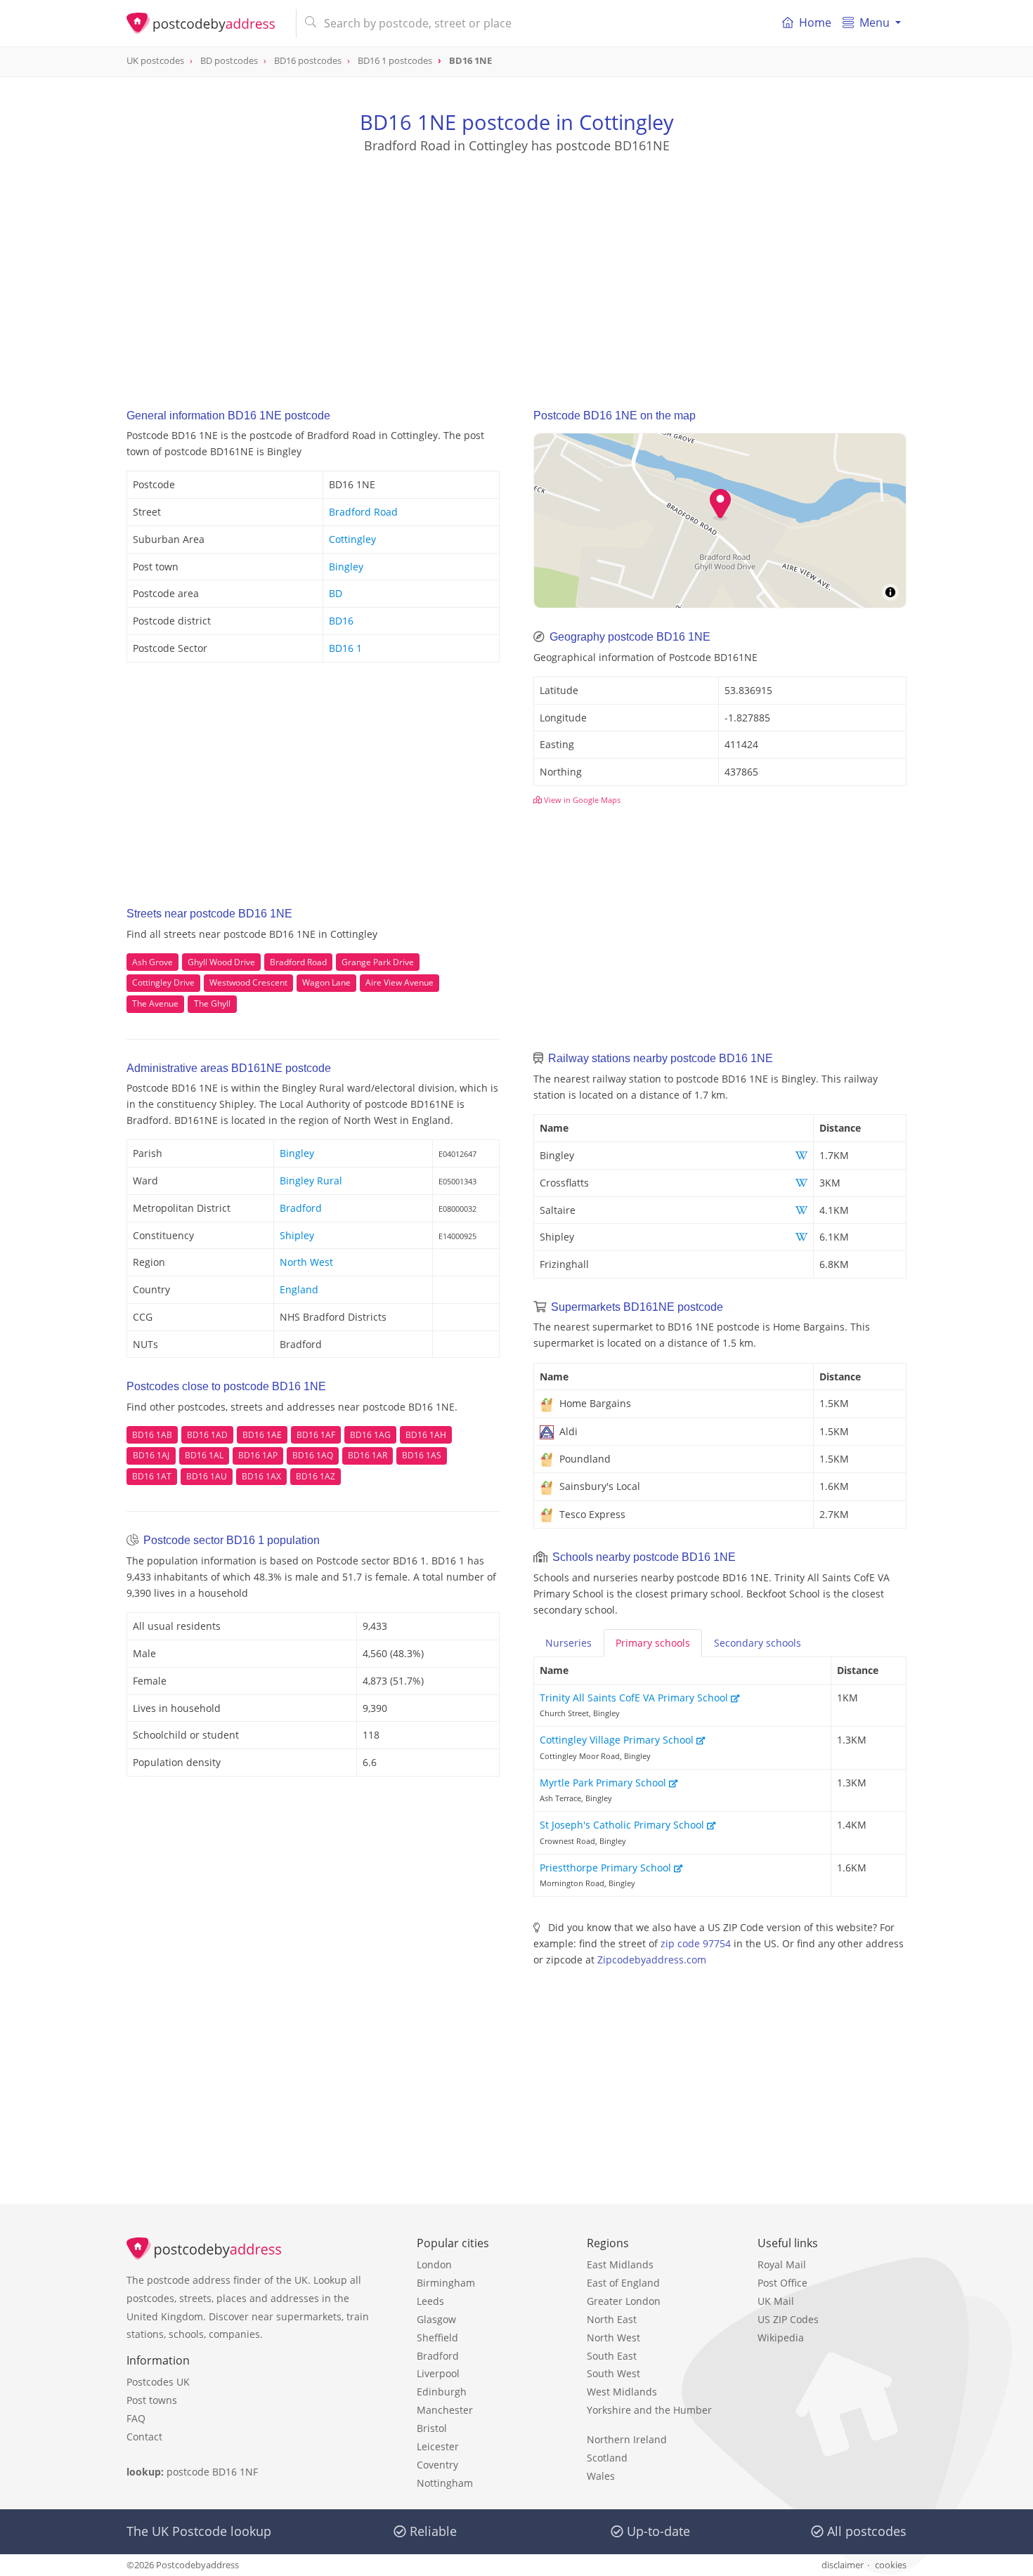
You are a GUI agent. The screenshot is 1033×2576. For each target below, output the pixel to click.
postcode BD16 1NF (212, 2472)
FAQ (136, 2418)
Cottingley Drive (163, 982)
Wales (601, 2476)
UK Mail (776, 2301)
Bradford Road (363, 512)
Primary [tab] (653, 1643)
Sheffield (437, 2338)
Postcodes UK (158, 2382)
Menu (875, 22)
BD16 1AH (426, 1435)
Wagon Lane (326, 982)
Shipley (297, 1235)
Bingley (346, 567)
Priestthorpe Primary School (607, 1868)
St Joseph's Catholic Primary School (623, 1825)
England (299, 1289)
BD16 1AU (207, 1476)
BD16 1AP (258, 1455)
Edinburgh (442, 2392)
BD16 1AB (152, 1435)
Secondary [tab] (758, 1643)
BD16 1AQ (313, 1455)
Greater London (624, 2301)
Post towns (152, 2400)
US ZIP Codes (788, 2319)
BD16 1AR (368, 1455)
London (434, 2264)
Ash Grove (152, 962)
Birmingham (446, 2283)
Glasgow (436, 2319)
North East (612, 2319)
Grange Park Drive (378, 962)
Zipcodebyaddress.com (652, 1960)
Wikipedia (781, 2338)
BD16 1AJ (151, 1455)
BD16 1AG (370, 1435)
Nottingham (445, 2483)
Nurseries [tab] (569, 1643)
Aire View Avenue (399, 982)
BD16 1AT (152, 1476)
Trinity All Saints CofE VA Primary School (635, 1698)
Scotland (607, 2458)
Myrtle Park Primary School (604, 1783)
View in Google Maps (581, 800)
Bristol (432, 2428)
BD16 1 (345, 648)
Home (815, 22)
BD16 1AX (261, 1476)
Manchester (445, 2410)
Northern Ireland (627, 2439)
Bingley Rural (311, 1181)
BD (336, 593)
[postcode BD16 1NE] (206, 23)
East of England (623, 2283)
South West (613, 2373)
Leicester (438, 2446)
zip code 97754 (696, 1943)
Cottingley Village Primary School (618, 1740)
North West (306, 1262)
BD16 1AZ (316, 1476)
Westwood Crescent (248, 982)
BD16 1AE (262, 1435)
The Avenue (155, 1003)
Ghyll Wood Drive (221, 962)
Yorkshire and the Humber (649, 2410)
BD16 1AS (422, 1455)
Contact (144, 2437)
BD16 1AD (207, 1435)
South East (612, 2356)
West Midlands (622, 2392)
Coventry (437, 2465)
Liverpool (438, 2373)
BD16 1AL (204, 1455)
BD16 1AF (316, 1435)
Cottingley (352, 539)
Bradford (301, 1208)
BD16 (341, 621)
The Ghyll (212, 1003)
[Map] (720, 521)
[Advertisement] (516, 268)
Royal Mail (782, 2264)
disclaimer (843, 2565)
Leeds (430, 2301)
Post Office (782, 2283)
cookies (891, 2565)
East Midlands (620, 2264)
